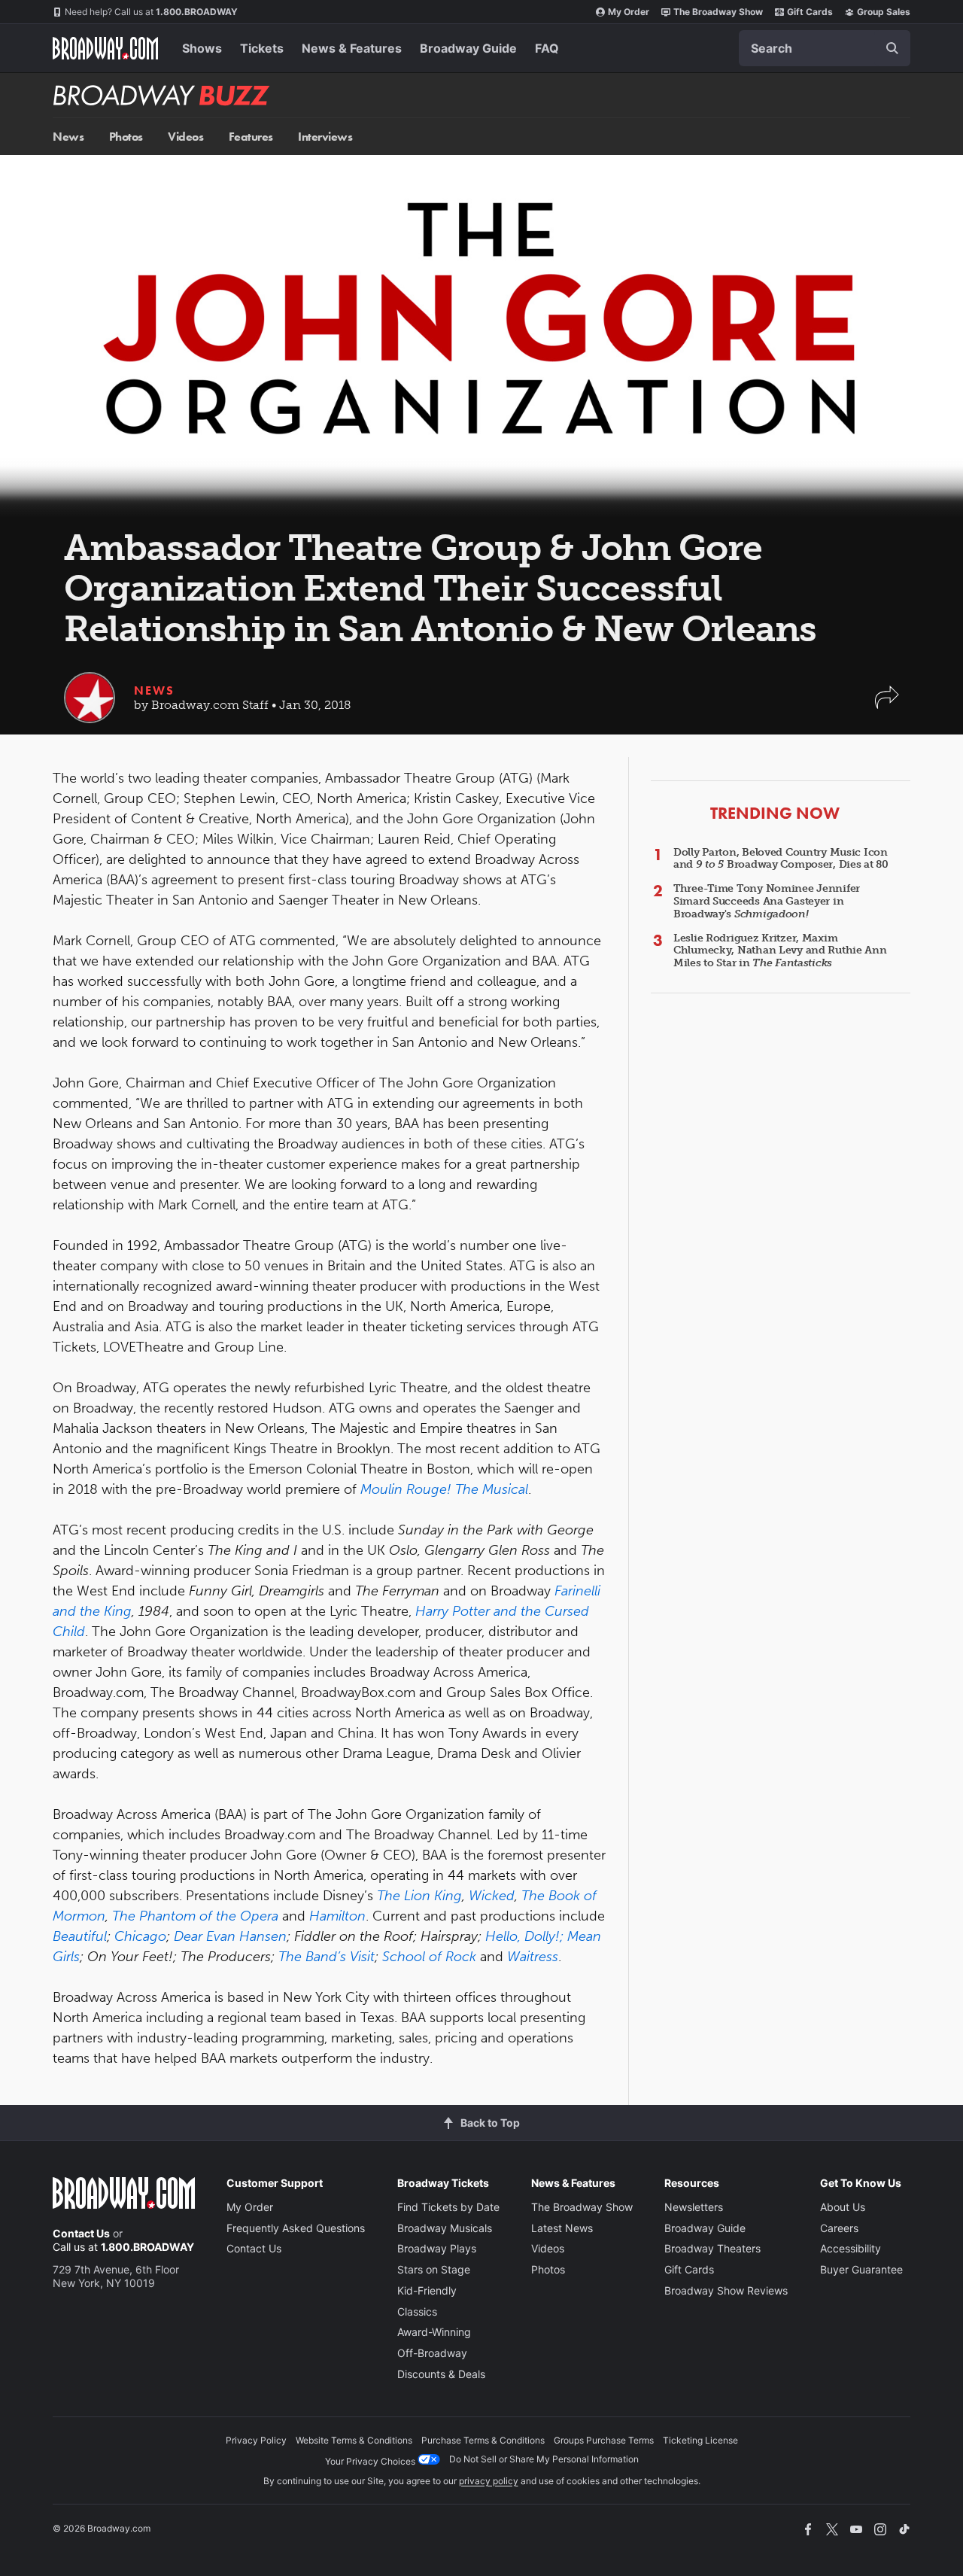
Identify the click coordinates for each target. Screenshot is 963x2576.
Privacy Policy (256, 2440)
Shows (202, 48)
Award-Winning (434, 2332)
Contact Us (81, 2233)
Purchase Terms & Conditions (483, 2440)
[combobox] (825, 48)
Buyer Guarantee (861, 2269)
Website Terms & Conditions (354, 2440)
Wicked (492, 1896)
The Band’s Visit (327, 1957)
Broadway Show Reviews (726, 2290)
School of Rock (429, 1957)
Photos (126, 137)
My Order (629, 12)
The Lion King (419, 1896)
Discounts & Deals (441, 2374)
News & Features (352, 48)
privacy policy (489, 2481)
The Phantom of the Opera (195, 1916)
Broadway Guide (468, 48)
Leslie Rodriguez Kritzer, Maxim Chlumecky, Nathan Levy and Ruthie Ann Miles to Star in (780, 951)
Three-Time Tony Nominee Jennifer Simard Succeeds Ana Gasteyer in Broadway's (767, 901)
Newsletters (694, 2207)
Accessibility (851, 2248)
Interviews (325, 137)
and (505, 1611)
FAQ (547, 48)
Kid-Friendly (427, 2290)
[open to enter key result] (892, 48)
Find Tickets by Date (448, 2207)
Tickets (262, 48)
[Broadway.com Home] (105, 48)
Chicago (140, 1936)
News (68, 137)
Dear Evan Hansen (230, 1936)
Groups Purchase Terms (604, 2440)
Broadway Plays (437, 2248)
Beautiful (80, 1936)
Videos (185, 137)
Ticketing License (700, 2440)
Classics (417, 2311)
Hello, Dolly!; (524, 1936)
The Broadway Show (718, 12)
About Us (843, 2207)
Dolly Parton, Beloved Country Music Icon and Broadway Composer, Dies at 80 (781, 859)
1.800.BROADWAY (151, 12)
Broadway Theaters (712, 2248)
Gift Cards (810, 12)
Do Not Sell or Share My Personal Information (544, 2459)
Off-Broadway (432, 2353)
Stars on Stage (434, 2269)
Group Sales (884, 12)
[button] (887, 705)
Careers (839, 2228)
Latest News (562, 2228)
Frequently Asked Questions (296, 2228)
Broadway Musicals (445, 2228)
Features (251, 137)
